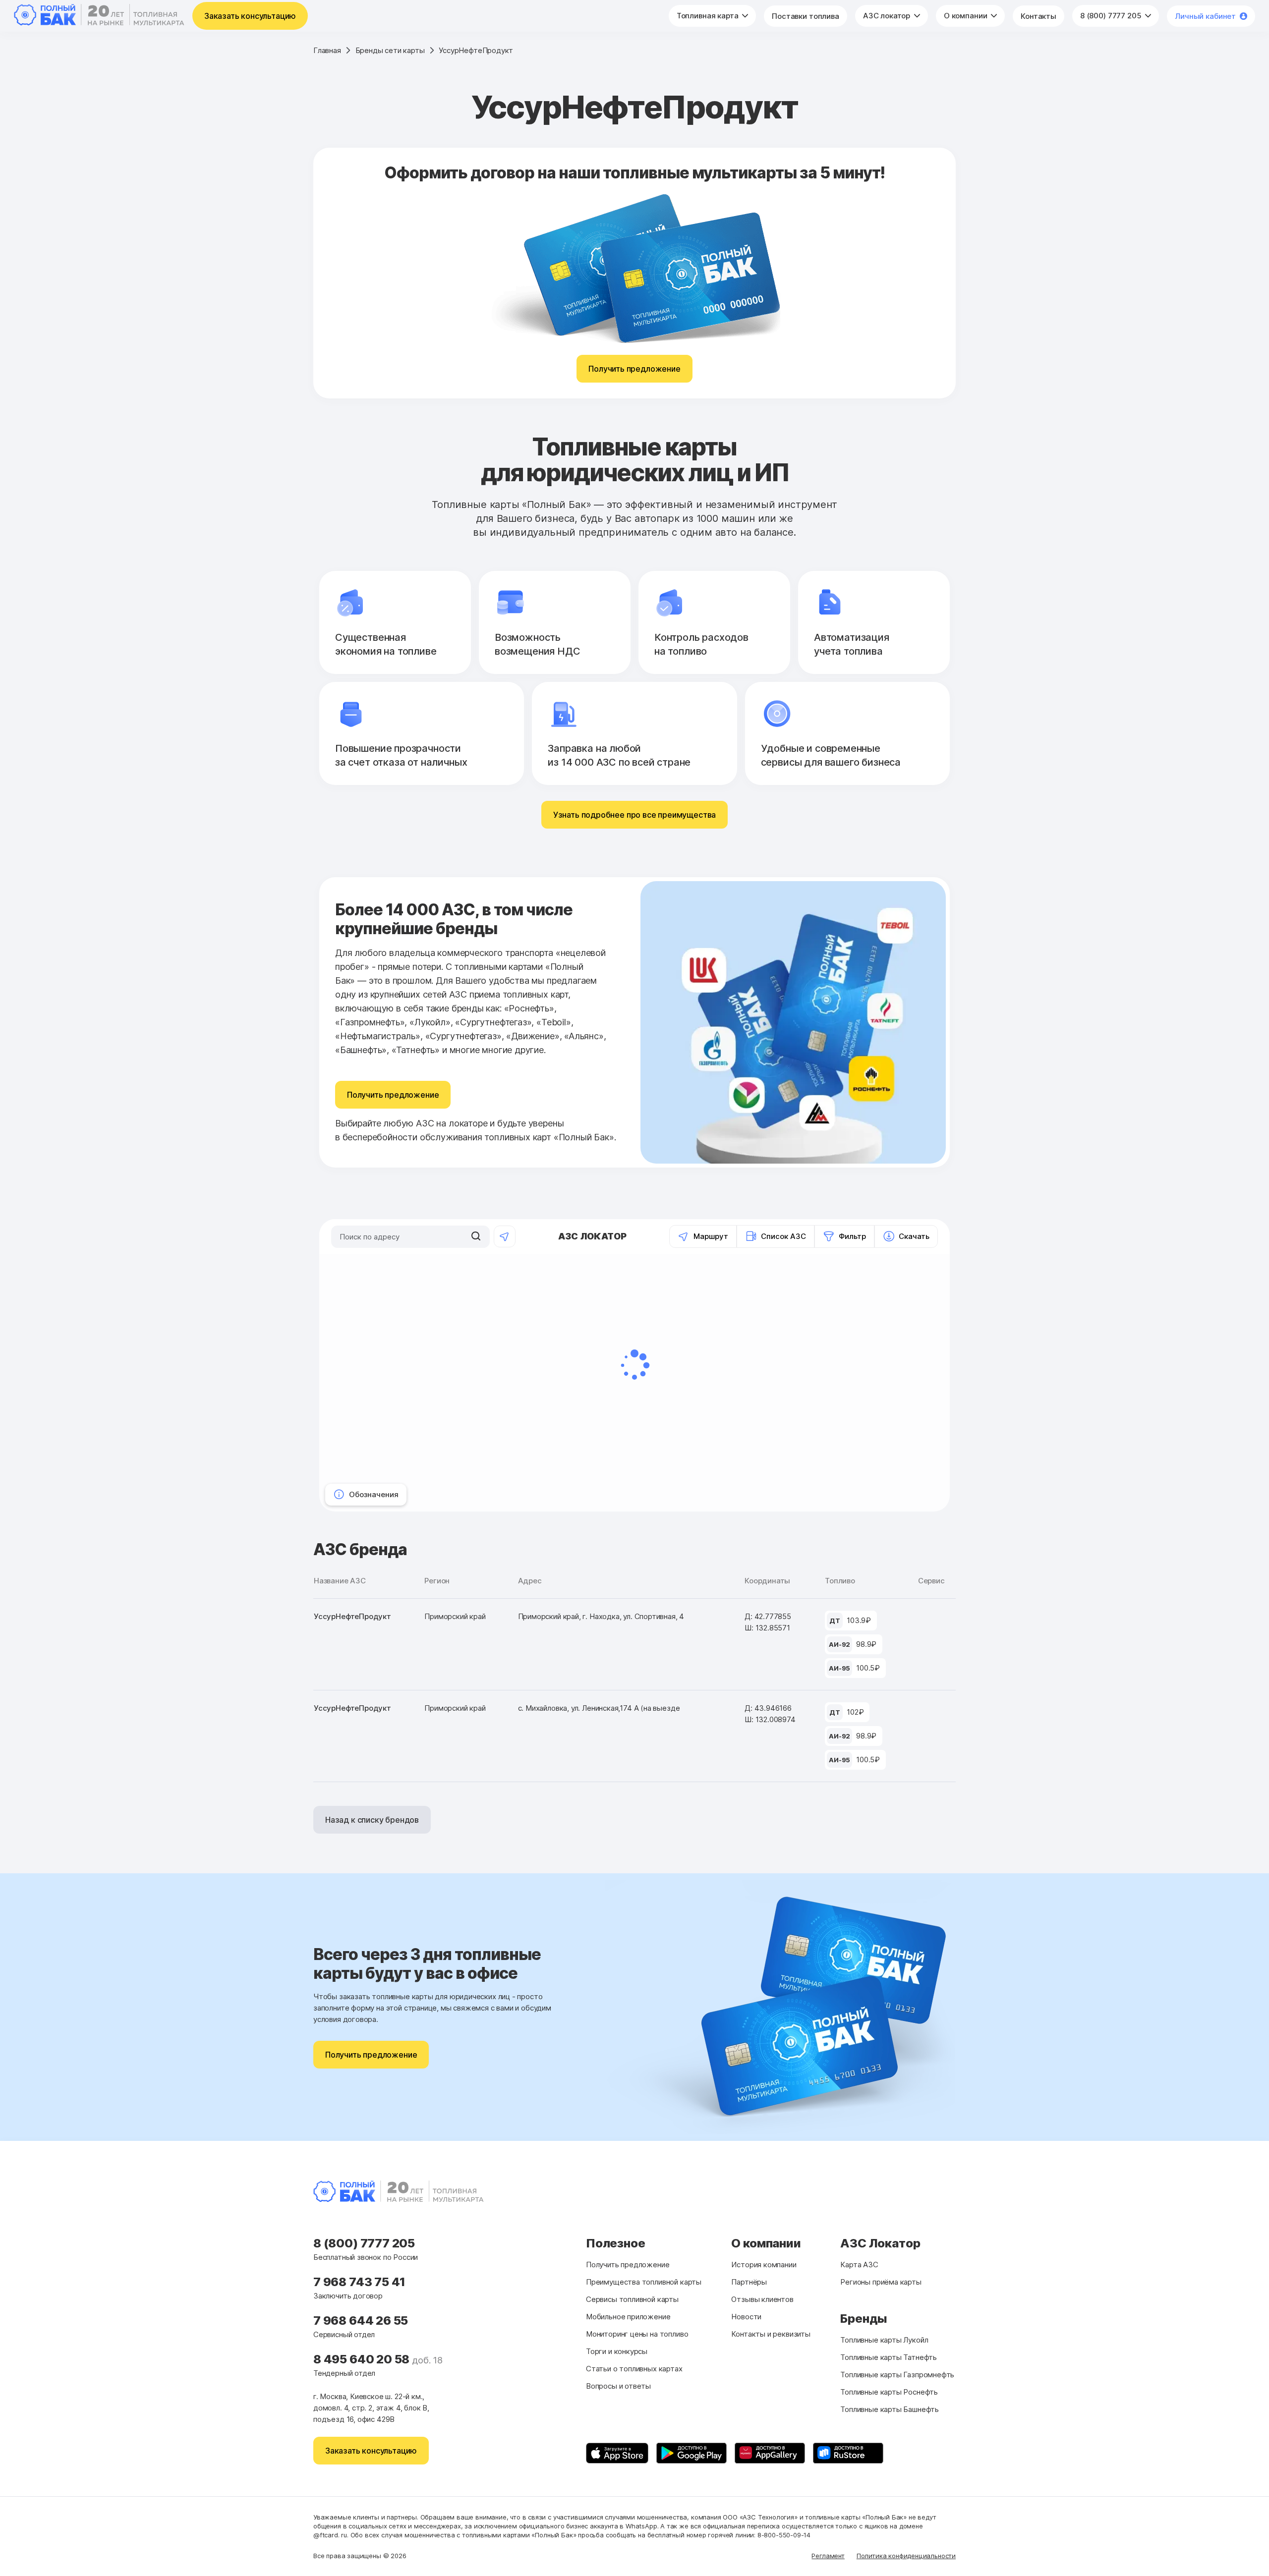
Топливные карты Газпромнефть (897, 2375)
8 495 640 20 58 (363, 2359)
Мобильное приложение (628, 2317)
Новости (746, 2317)
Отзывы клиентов (762, 2299)
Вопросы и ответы (618, 2386)
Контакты (1038, 16)
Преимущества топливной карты (644, 2282)
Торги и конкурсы (617, 2351)
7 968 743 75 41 (359, 2282)
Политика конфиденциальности (906, 2556)
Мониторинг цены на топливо (637, 2334)
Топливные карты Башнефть (890, 2409)
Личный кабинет (1205, 16)
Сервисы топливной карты (632, 2299)
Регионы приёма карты (881, 2282)
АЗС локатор (888, 16)
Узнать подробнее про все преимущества (634, 815)
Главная (327, 50)
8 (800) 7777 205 (1112, 16)
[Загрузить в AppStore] (617, 2453)
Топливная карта (709, 16)
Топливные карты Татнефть (889, 2357)
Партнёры (749, 2282)
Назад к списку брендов (372, 1820)
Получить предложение (634, 369)
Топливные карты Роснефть (889, 2392)
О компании (966, 16)
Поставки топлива (806, 16)
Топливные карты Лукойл (884, 2340)
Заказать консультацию (250, 16)
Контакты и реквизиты (771, 2334)
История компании (764, 2265)
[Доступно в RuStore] (848, 2453)
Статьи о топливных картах (634, 2369)
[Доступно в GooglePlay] (692, 2453)
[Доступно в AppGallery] (770, 2453)
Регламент (828, 2556)
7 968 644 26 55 (361, 2321)
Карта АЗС (859, 2265)
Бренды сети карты (390, 50)
